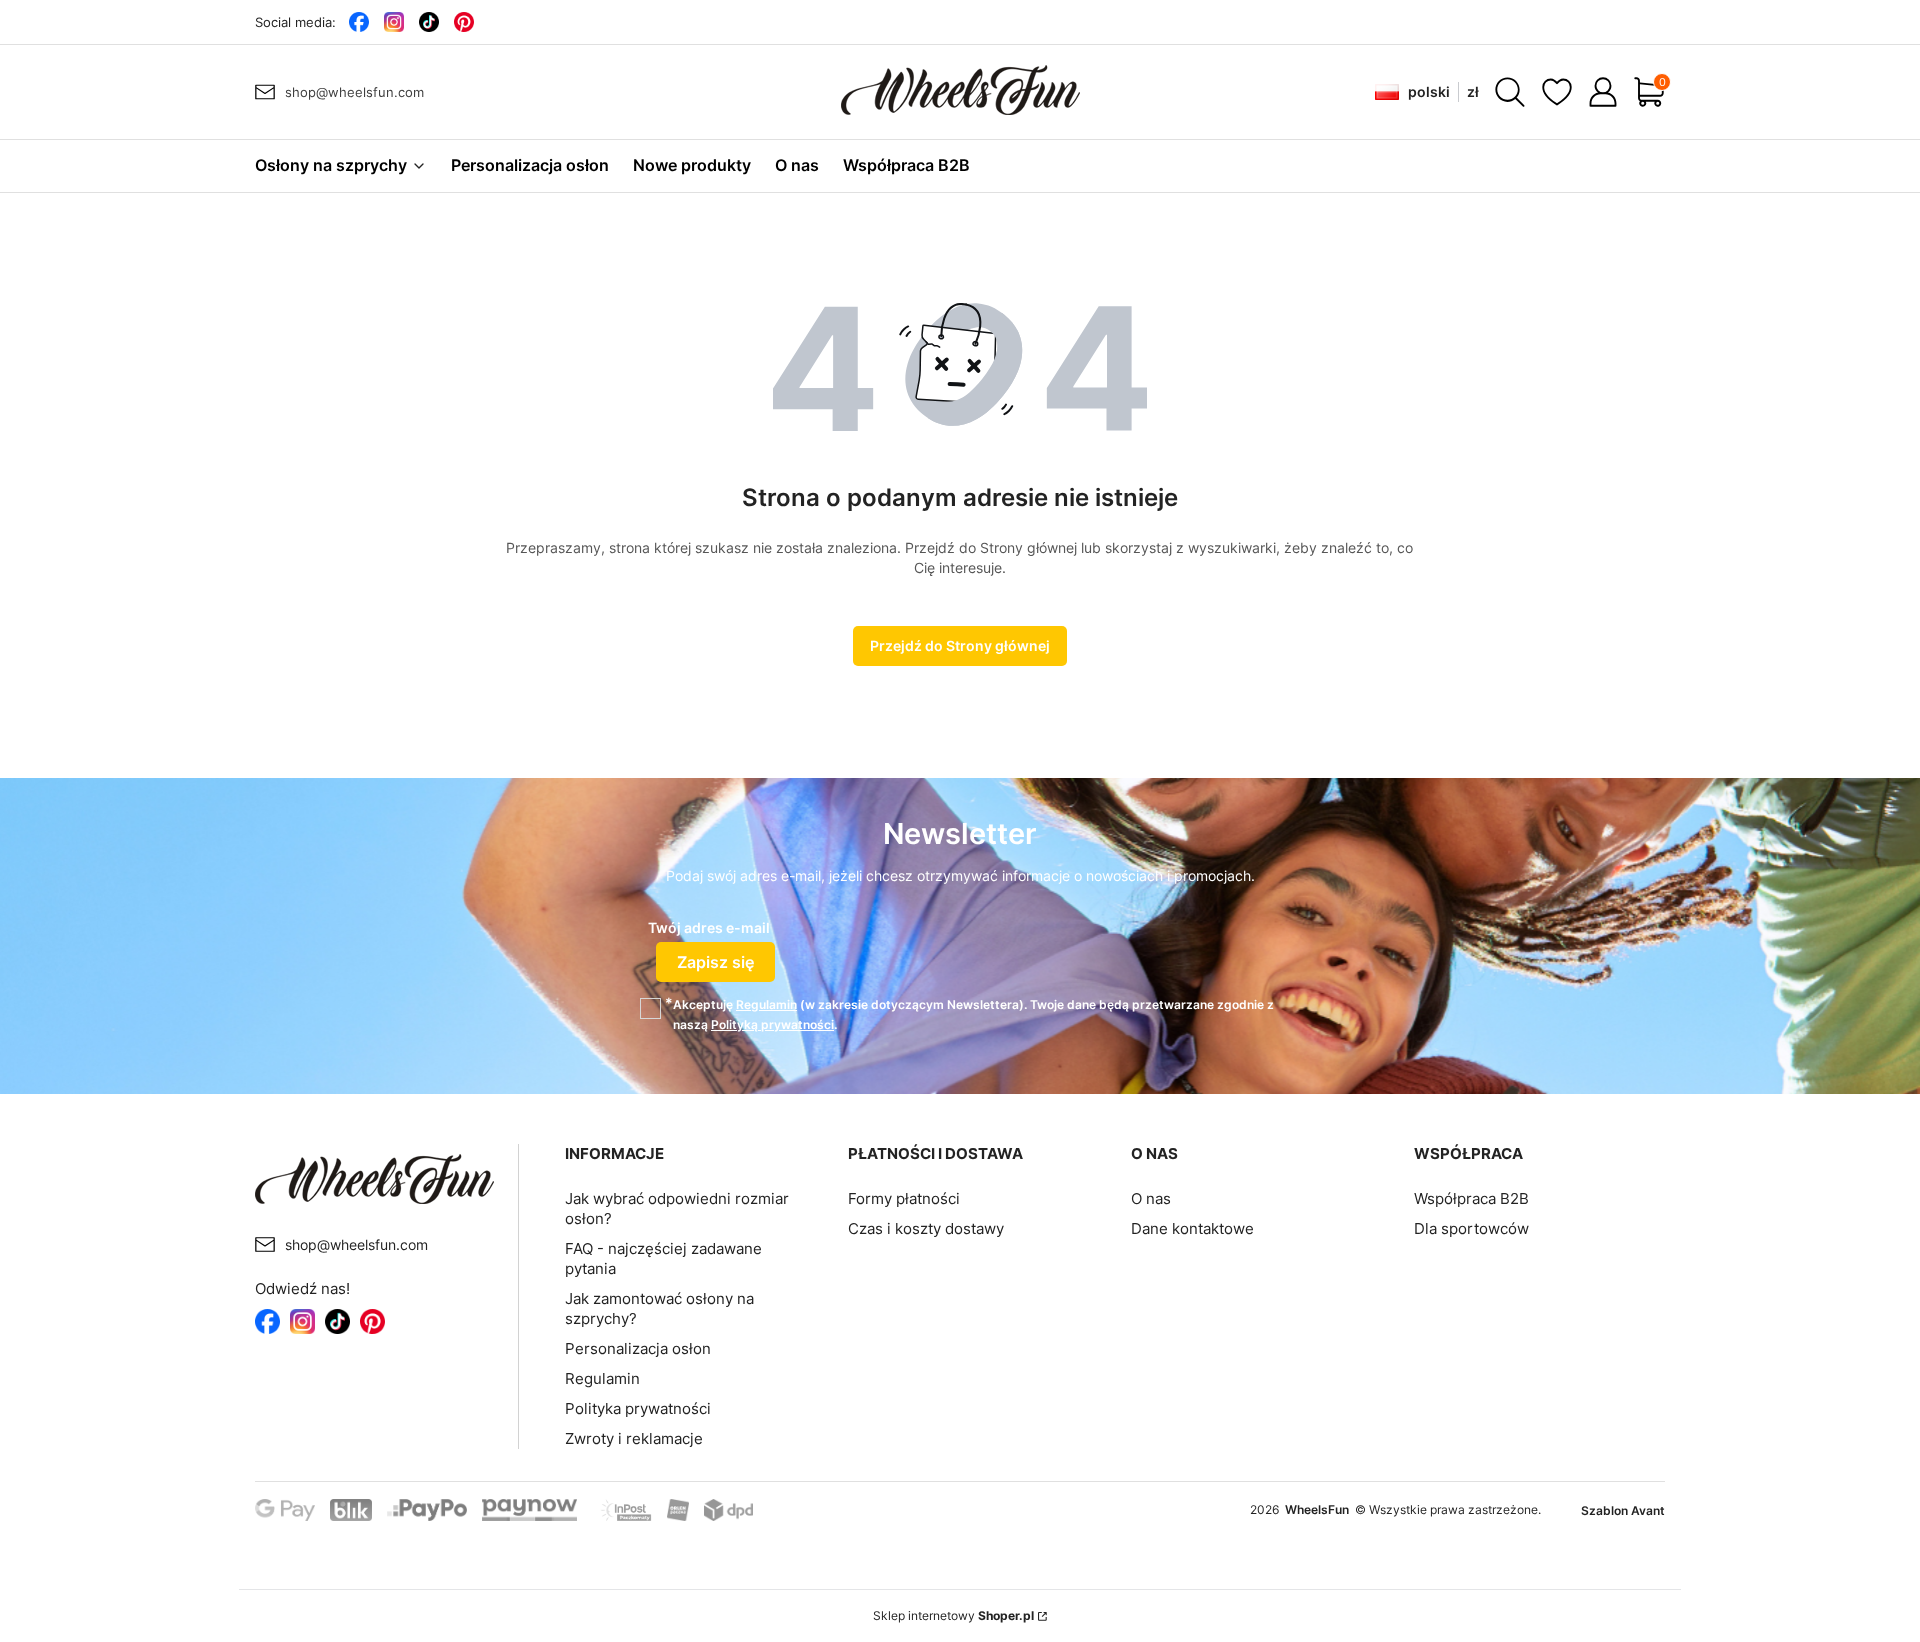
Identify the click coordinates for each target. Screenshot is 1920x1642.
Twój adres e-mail (709, 927)
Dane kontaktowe (1192, 1228)
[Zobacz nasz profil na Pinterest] (463, 22)
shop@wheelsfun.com (354, 92)
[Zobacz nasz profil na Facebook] (358, 22)
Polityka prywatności (638, 1408)
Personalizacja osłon (638, 1348)
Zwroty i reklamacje (634, 1438)
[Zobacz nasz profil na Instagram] (393, 22)
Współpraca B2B (1471, 1198)
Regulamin (766, 1004)
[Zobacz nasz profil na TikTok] (428, 22)
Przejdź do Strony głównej (960, 645)
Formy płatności (904, 1198)
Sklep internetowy (953, 1615)
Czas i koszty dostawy (926, 1228)
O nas (1151, 1198)
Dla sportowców (1471, 1228)
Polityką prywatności (772, 1024)
